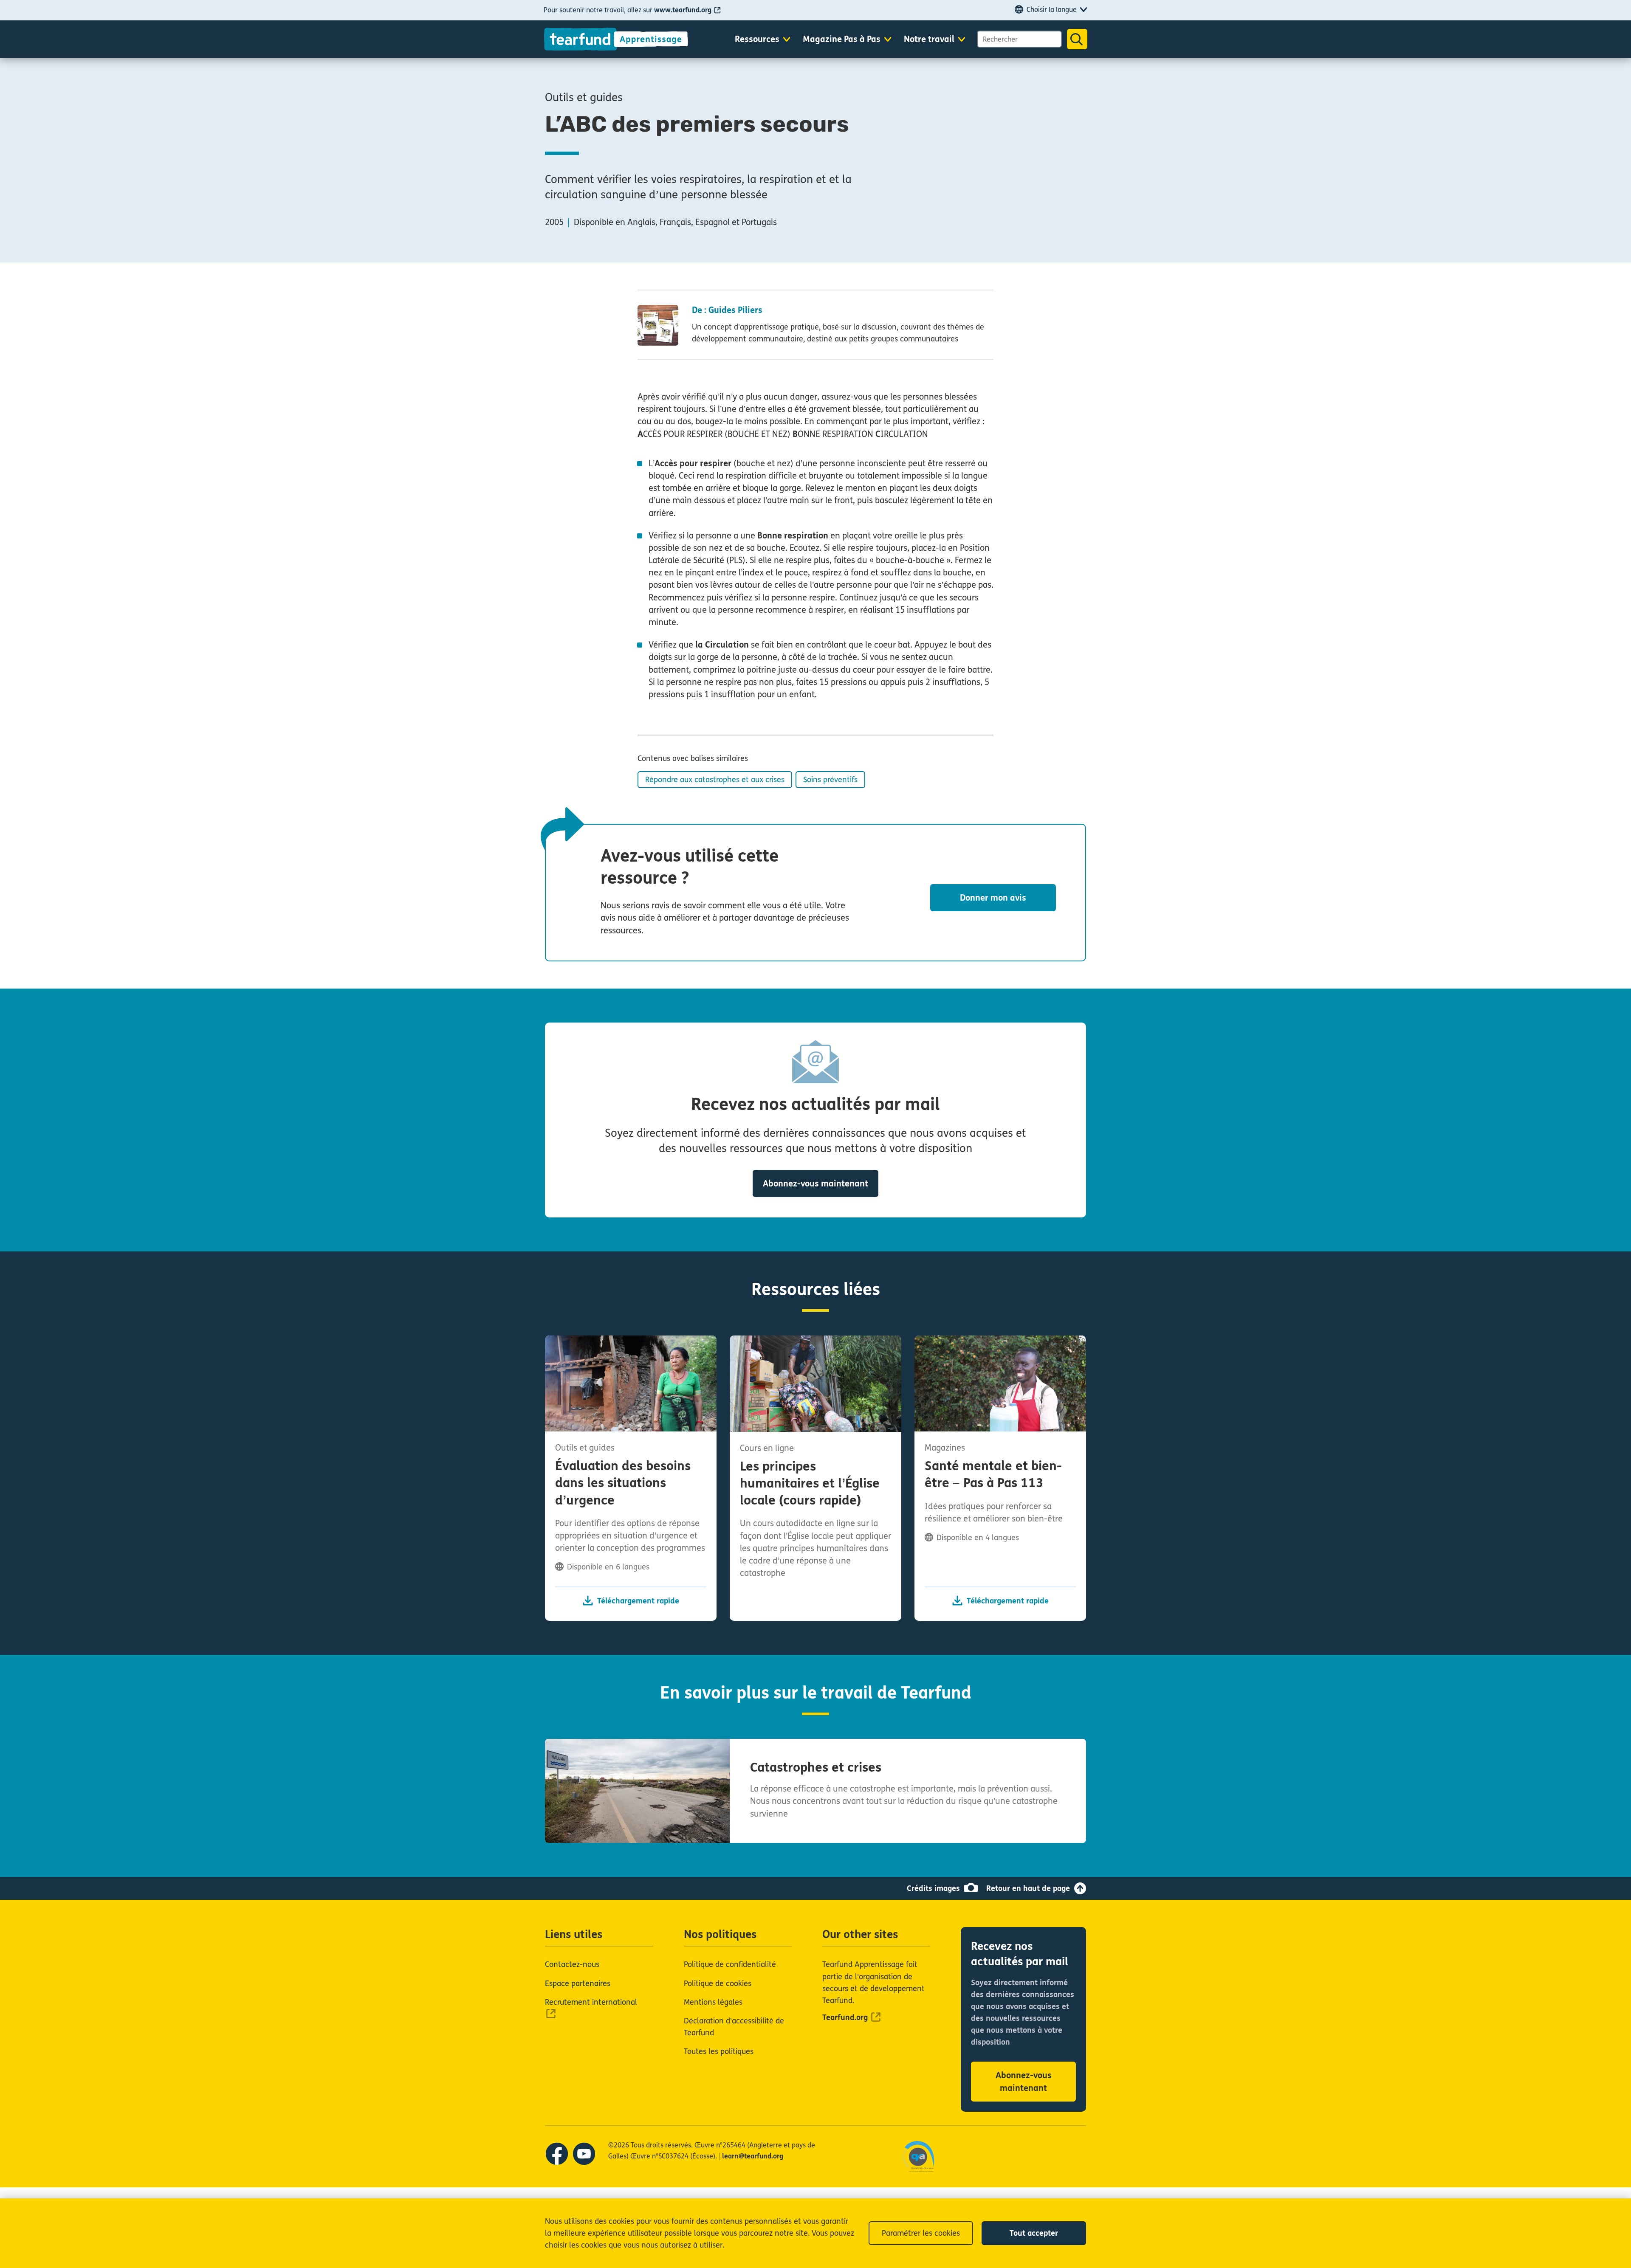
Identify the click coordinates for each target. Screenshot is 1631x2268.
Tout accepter (1034, 2233)
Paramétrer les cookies (921, 2233)
